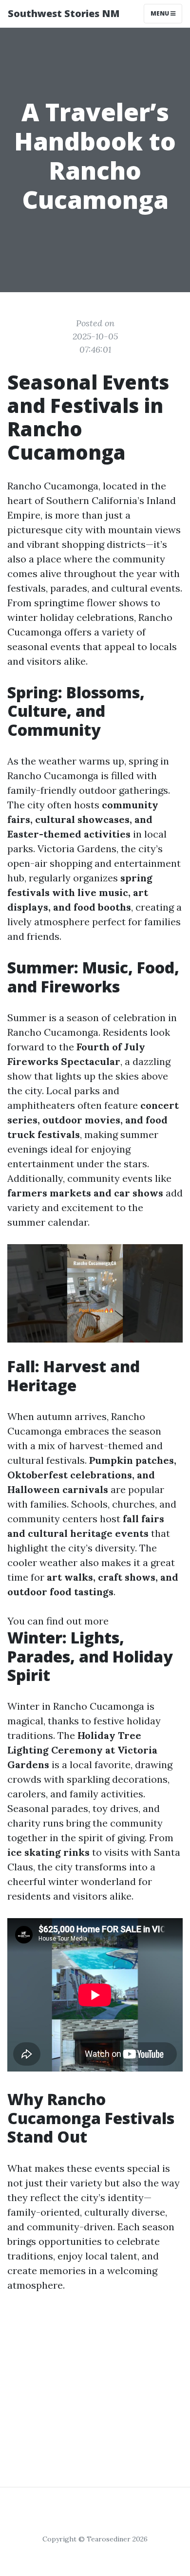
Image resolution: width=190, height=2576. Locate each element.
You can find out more (58, 1621)
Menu (161, 13)
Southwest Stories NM (64, 13)
